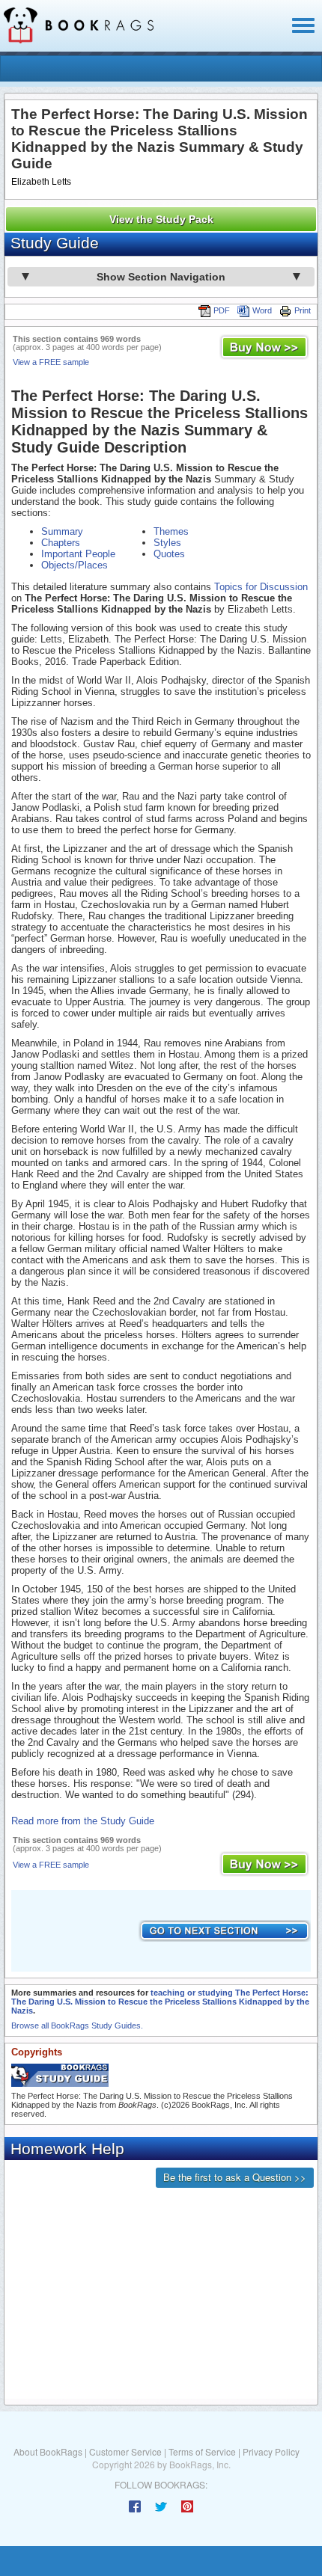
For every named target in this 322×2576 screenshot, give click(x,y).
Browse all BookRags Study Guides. (77, 2025)
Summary (62, 531)
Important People (78, 554)
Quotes (169, 554)
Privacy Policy (271, 2451)
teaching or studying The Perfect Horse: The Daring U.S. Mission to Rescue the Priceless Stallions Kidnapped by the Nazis (160, 2002)
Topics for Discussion (261, 587)
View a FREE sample (51, 362)
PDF (222, 310)
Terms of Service (202, 2451)
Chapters (61, 543)
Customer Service (125, 2451)
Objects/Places (75, 565)
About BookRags (48, 2451)
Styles (167, 543)
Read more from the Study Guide (83, 1821)
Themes (171, 531)
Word (262, 310)
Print (303, 310)
